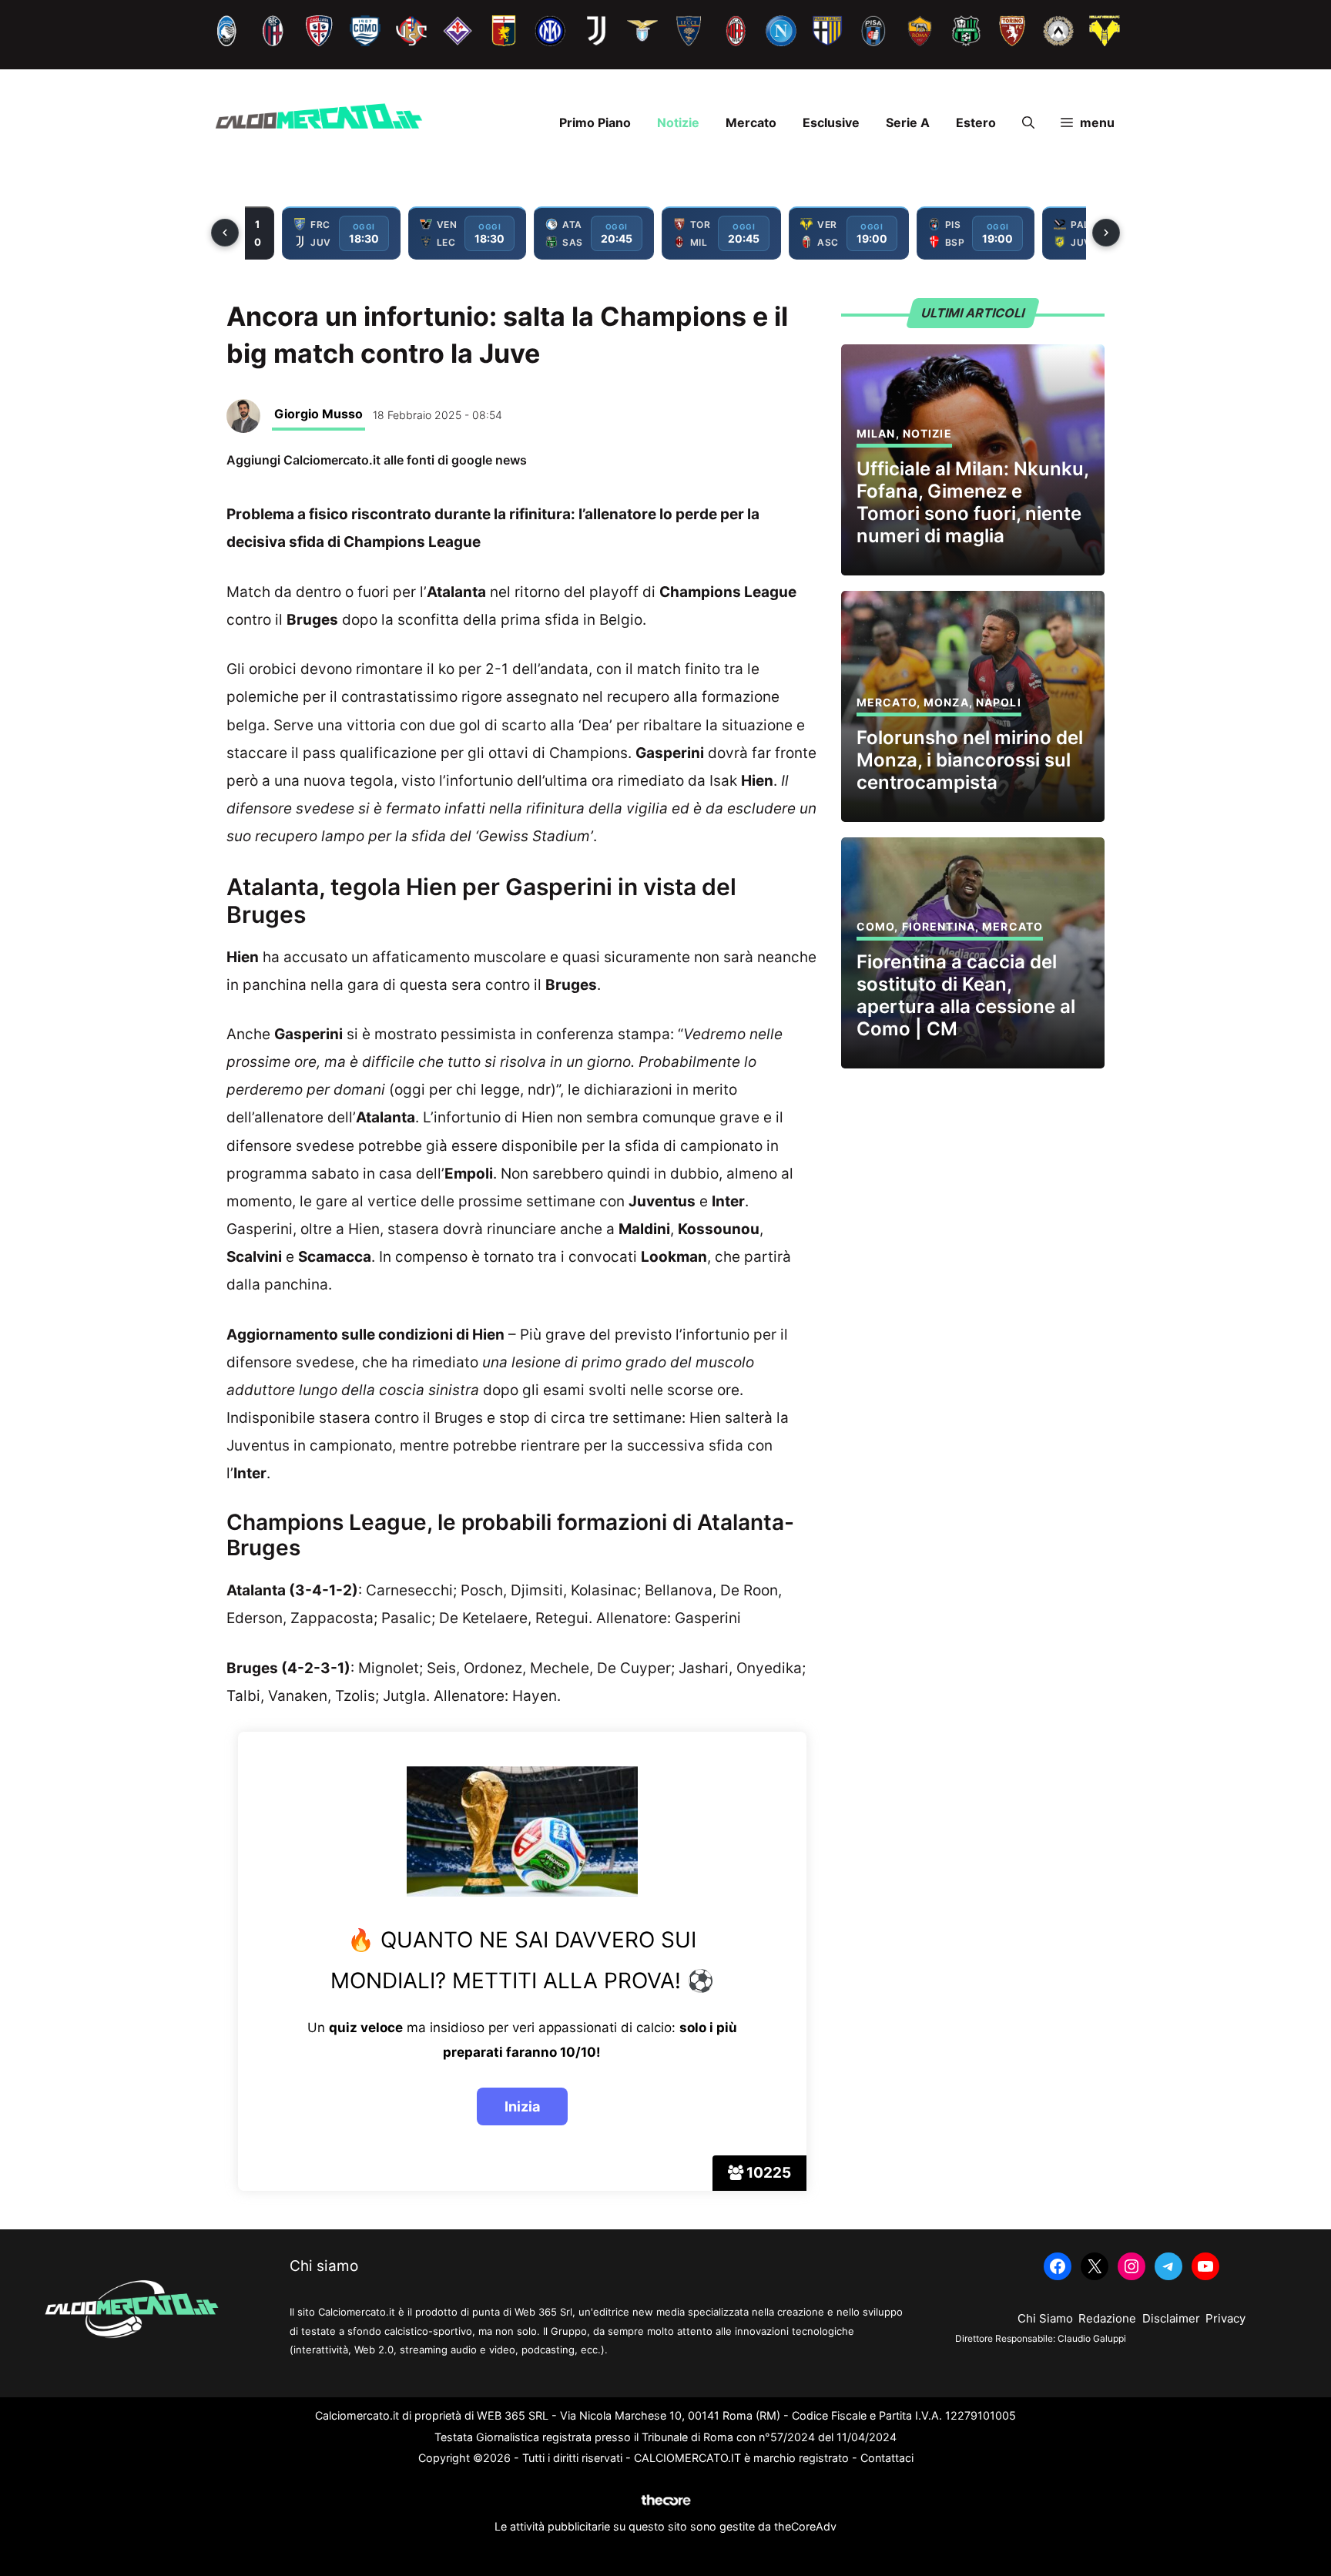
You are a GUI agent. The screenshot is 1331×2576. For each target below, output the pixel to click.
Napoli (999, 702)
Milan (876, 433)
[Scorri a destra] (1106, 233)
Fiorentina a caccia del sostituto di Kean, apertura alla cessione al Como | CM (966, 995)
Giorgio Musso (319, 414)
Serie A (908, 122)
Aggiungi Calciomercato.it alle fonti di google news (377, 460)
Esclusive (831, 122)
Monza (946, 702)
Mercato (751, 122)
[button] (1028, 122)
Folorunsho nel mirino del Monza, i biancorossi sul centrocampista (970, 760)
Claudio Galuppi (1092, 2338)
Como (875, 926)
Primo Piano (595, 122)
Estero (976, 122)
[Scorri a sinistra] (225, 233)
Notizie (678, 122)
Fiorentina (939, 926)
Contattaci (887, 2458)
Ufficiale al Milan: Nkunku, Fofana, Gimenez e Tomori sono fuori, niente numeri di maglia (972, 502)
